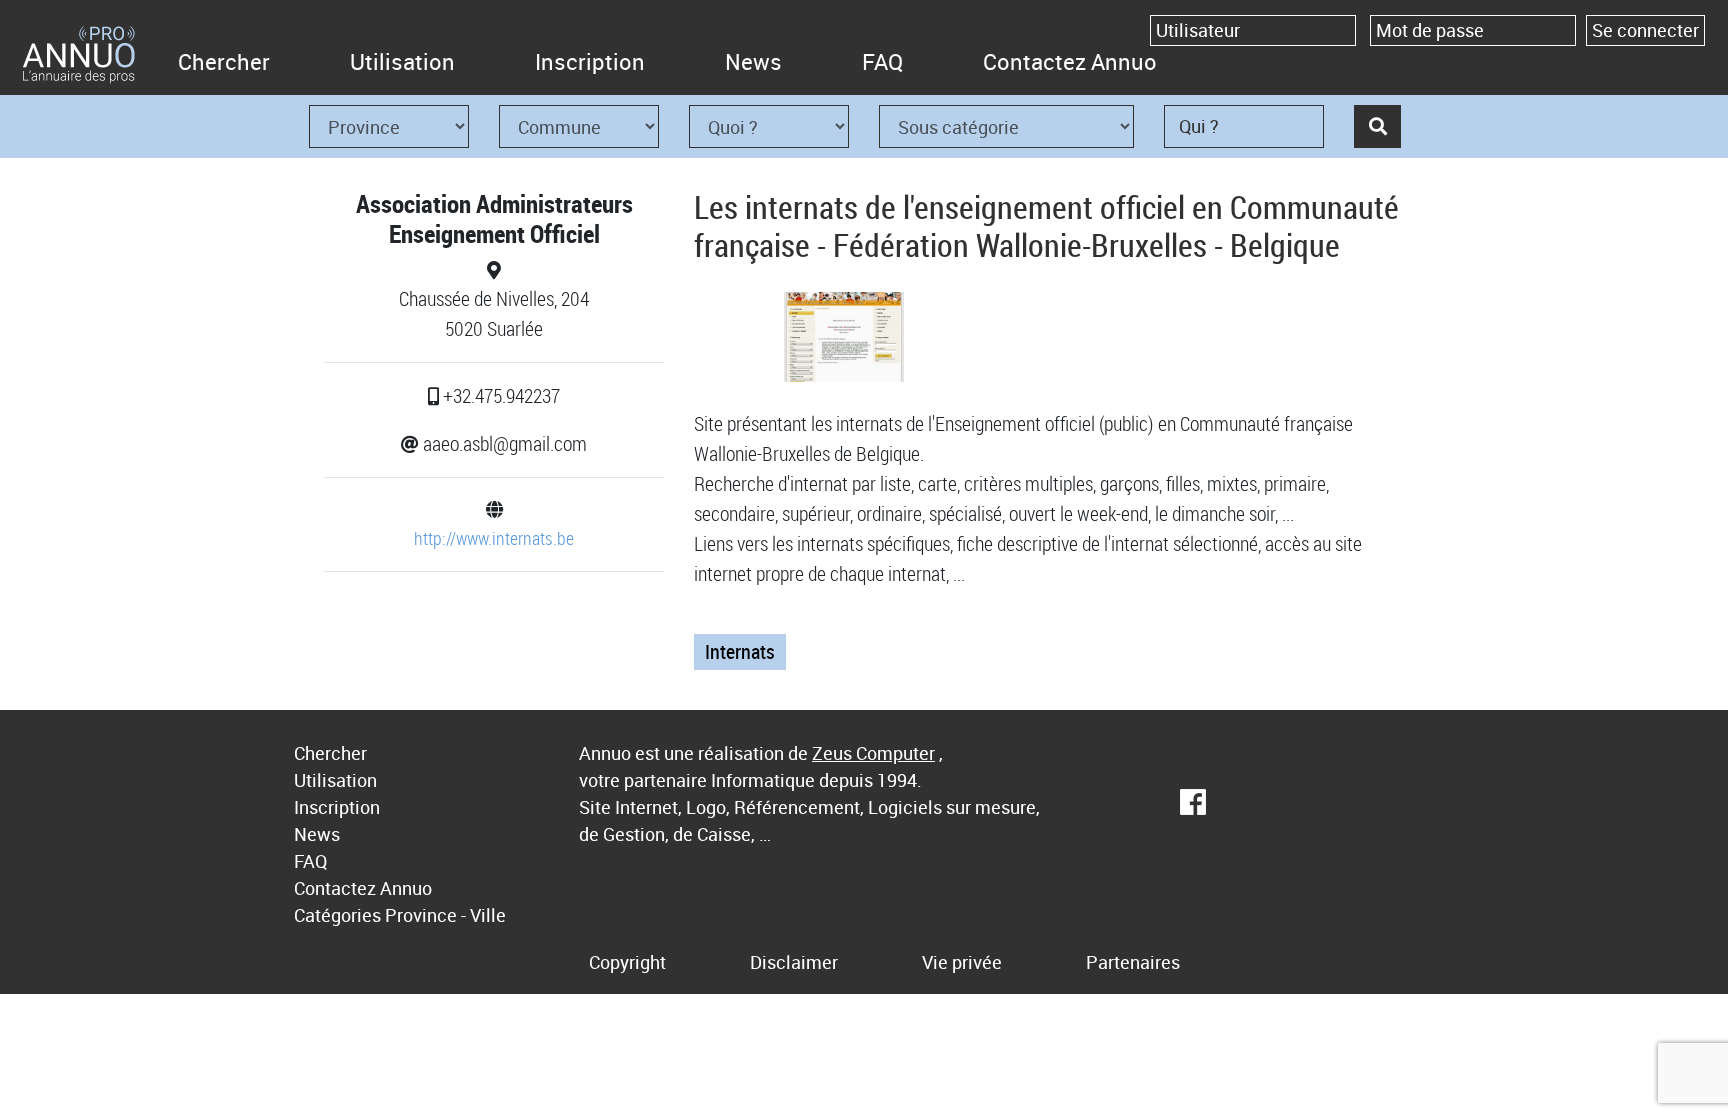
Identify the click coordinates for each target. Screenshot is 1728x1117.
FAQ (882, 61)
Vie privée (962, 962)
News (753, 61)
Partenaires (1133, 962)
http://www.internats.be (494, 538)
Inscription (590, 61)
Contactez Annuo (1070, 61)
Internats (740, 651)
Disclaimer (794, 962)
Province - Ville (445, 915)
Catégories (337, 915)
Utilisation (402, 61)
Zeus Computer (873, 753)
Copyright (627, 962)
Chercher (224, 61)
